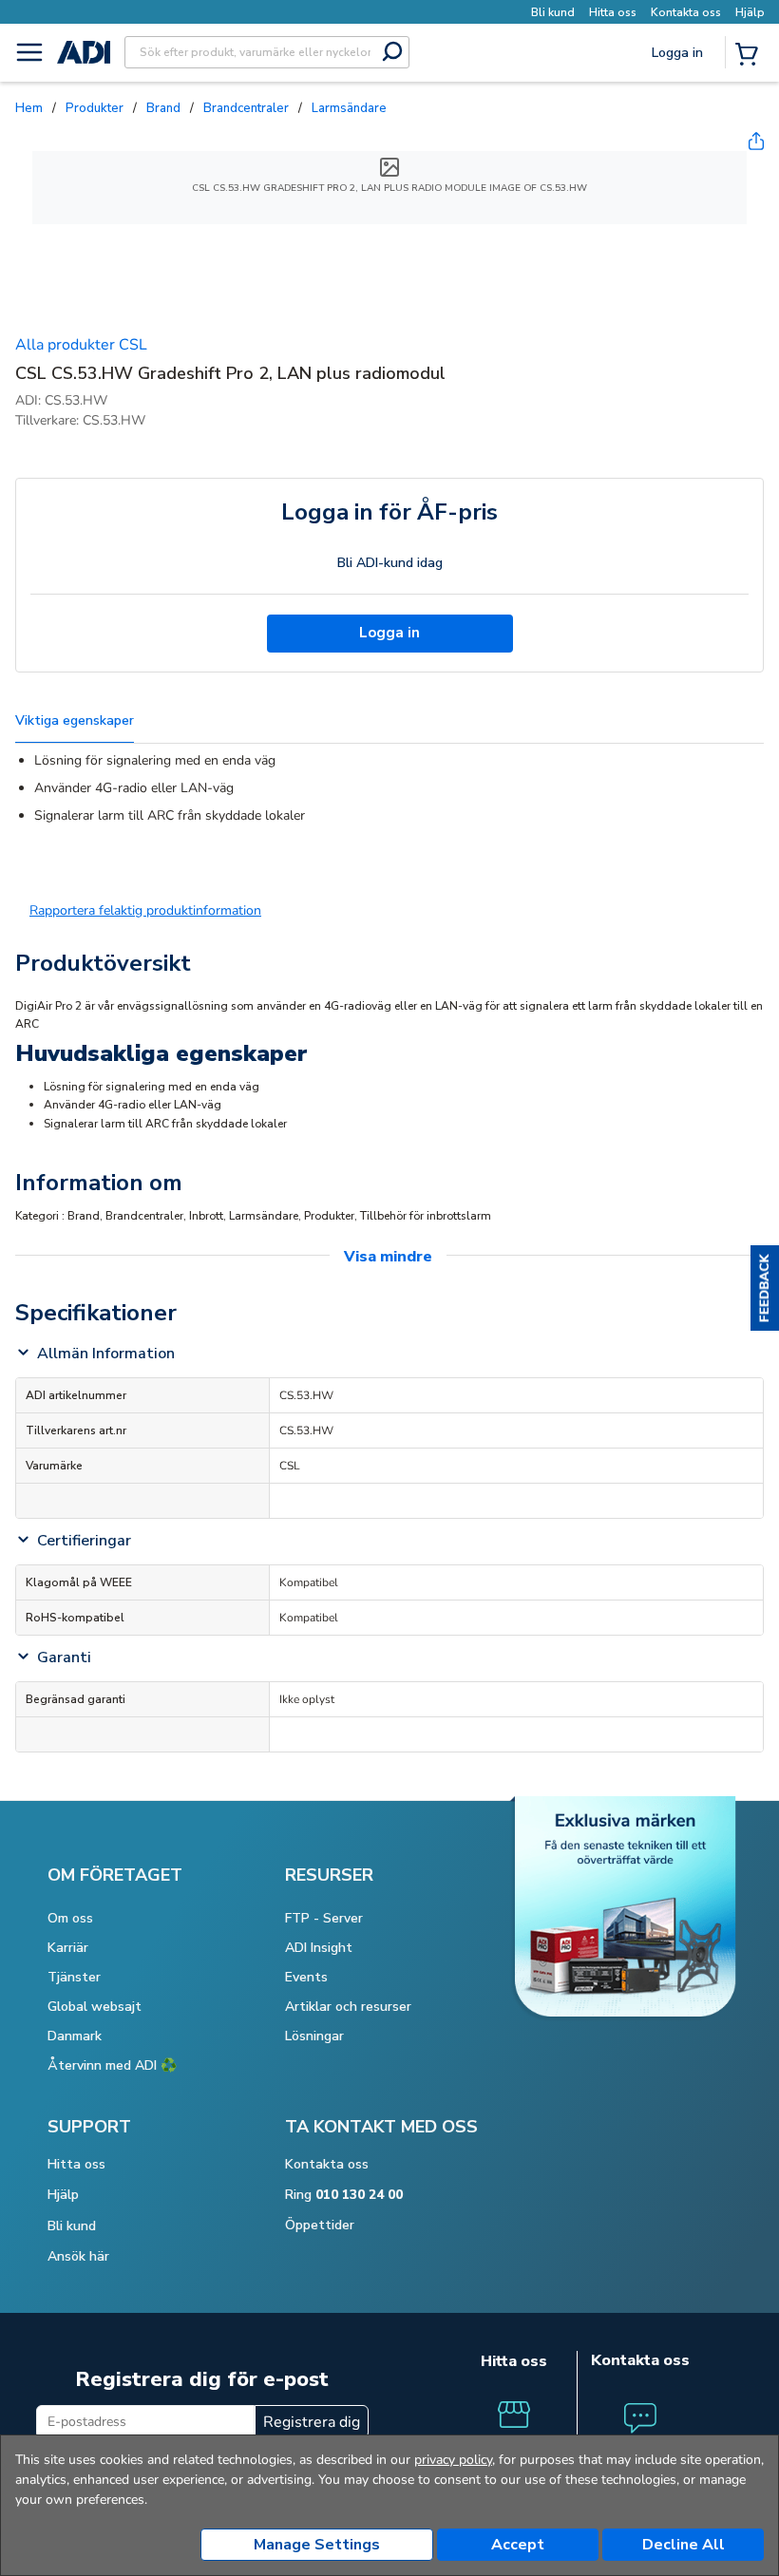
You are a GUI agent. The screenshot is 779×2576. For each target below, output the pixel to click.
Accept (518, 2545)
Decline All (684, 2545)
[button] (765, 1288)
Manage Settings (317, 2545)
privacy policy (453, 2460)
